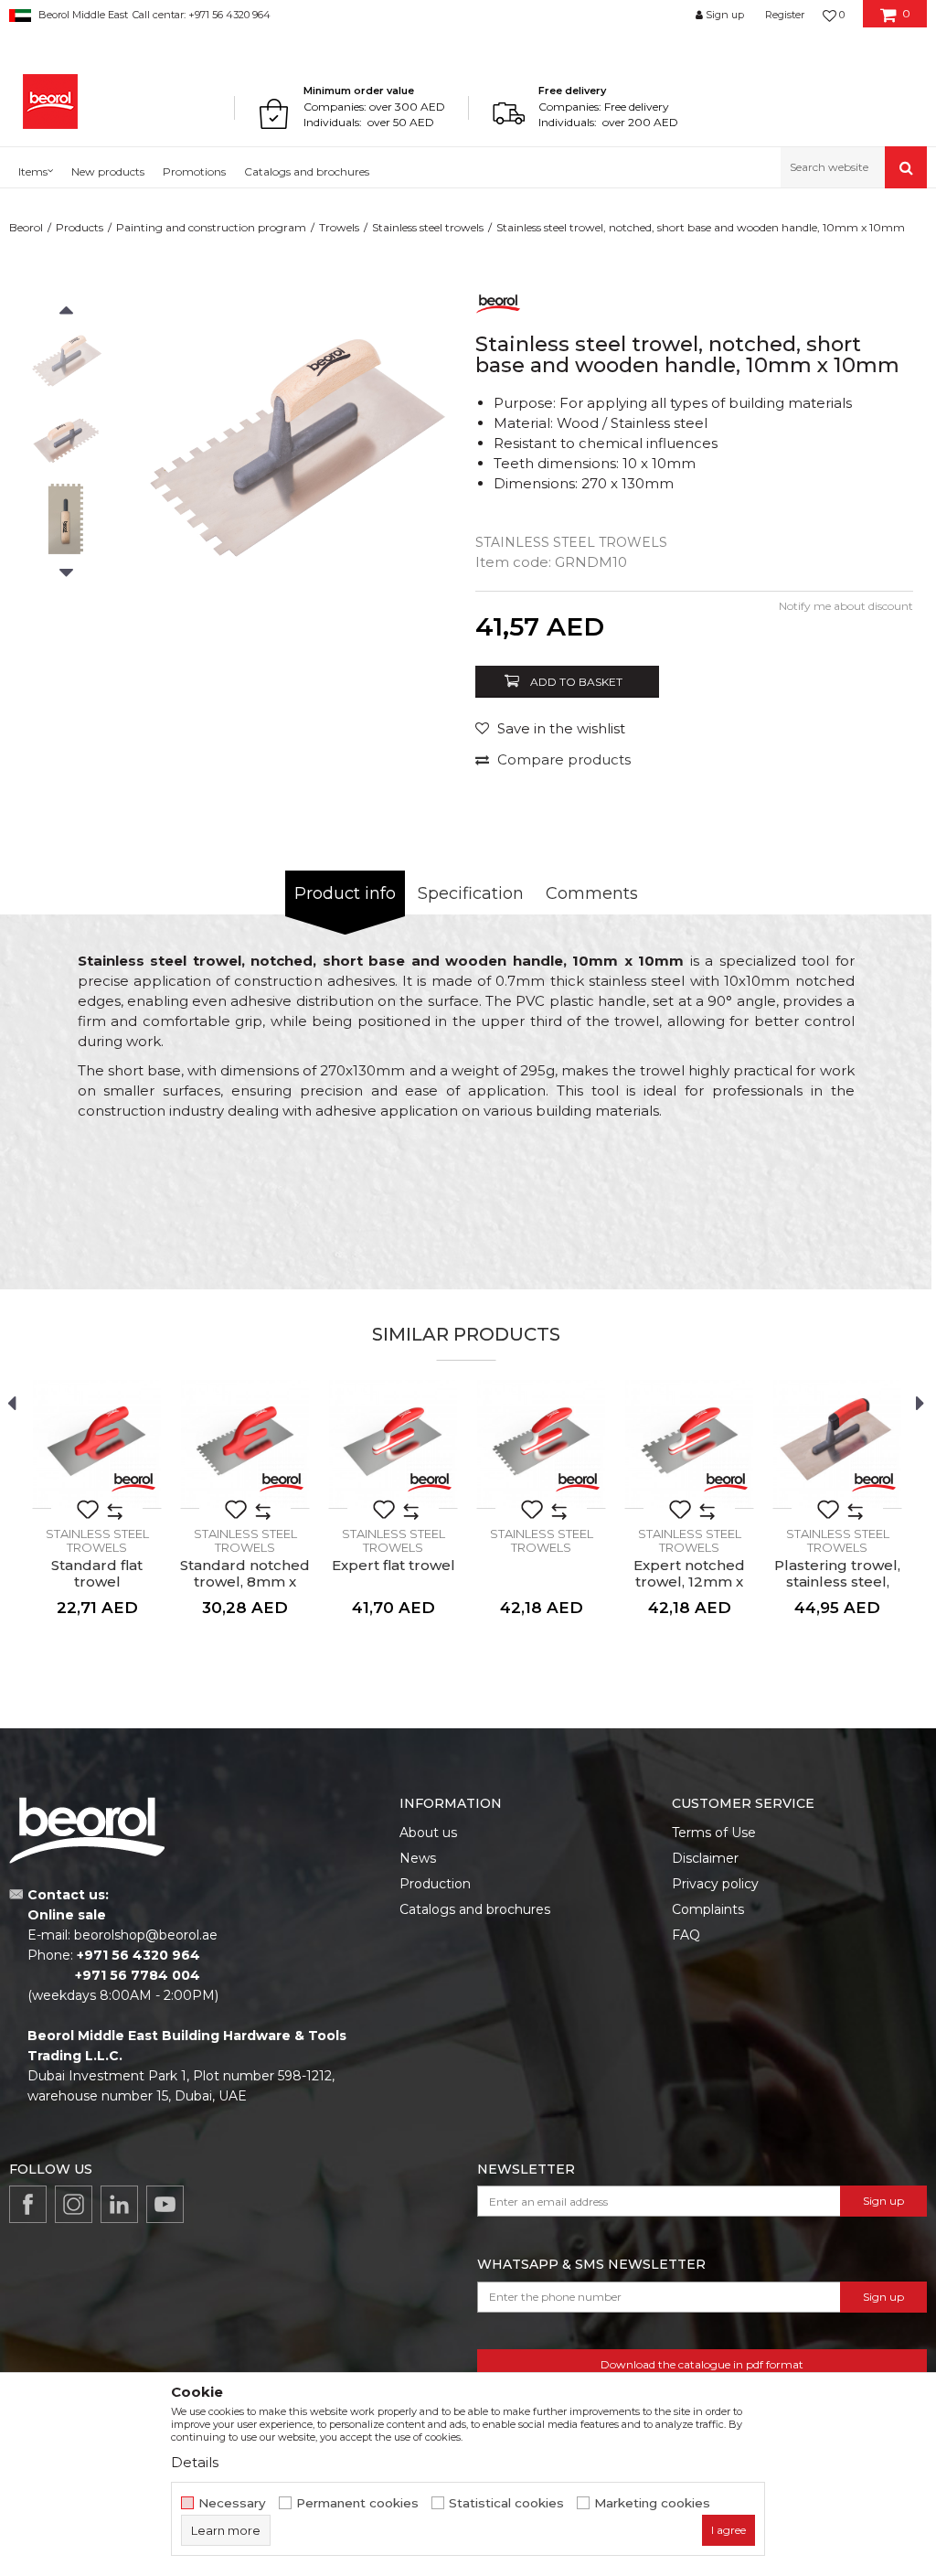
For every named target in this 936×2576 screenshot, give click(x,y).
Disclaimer (705, 1858)
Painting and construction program (211, 227)
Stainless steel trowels (428, 227)
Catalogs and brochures (475, 1909)
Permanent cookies (357, 2503)
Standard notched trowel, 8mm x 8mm (245, 1582)
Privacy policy (715, 1884)
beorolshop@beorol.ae (146, 1935)
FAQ (686, 1935)
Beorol (26, 227)
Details (195, 2462)
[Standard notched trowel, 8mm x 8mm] (245, 1444)
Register (785, 15)
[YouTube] (165, 2204)
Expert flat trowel (394, 1566)
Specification (471, 893)
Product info (345, 893)
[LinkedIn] (119, 2204)
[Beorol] (50, 102)
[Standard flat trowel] (97, 1444)
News (418, 1858)
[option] (66, 363)
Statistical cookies (506, 2503)
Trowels (339, 227)
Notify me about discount (846, 606)
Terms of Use (714, 1833)
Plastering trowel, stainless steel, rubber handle (837, 1582)
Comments (592, 893)
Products (80, 227)
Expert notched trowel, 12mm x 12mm (689, 1582)
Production (435, 1884)
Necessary (232, 2503)
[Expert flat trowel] (393, 1444)
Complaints (708, 1909)
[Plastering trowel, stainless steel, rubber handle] (837, 1444)
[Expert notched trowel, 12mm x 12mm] (689, 1444)
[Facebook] (28, 2204)
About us (428, 1833)
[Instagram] (74, 2204)
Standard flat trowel (97, 1574)
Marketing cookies (652, 2503)
